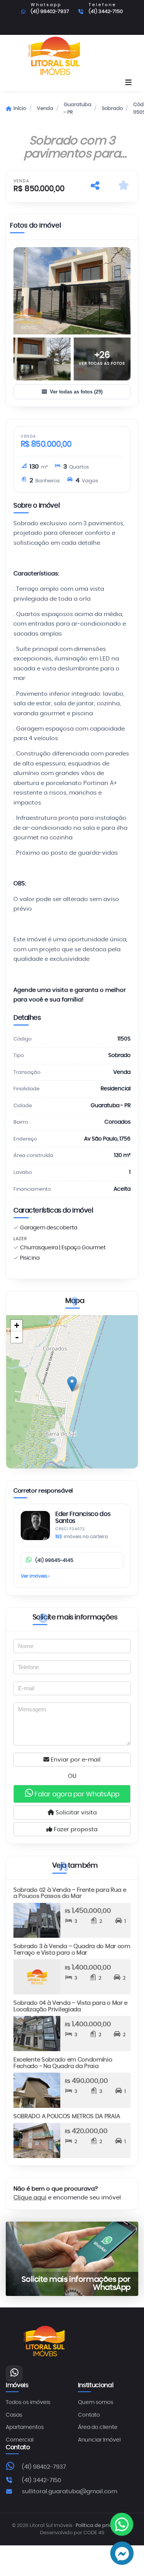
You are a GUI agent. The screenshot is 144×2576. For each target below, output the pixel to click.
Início (20, 109)
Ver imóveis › (35, 1576)
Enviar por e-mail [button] (75, 1760)
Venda (45, 109)
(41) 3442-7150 (106, 12)
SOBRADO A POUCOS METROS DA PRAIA (67, 2116)
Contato (89, 2415)
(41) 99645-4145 (54, 1561)
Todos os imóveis (28, 2402)
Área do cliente (98, 2427)
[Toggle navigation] (128, 83)
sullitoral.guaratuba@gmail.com (70, 2492)
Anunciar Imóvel (99, 2440)
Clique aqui (30, 2198)
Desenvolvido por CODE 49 (72, 2533)
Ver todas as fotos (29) (76, 392)
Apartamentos (25, 2427)
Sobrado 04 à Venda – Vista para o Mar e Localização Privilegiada (70, 2006)
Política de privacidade (104, 2526)
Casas (14, 2415)
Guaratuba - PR (78, 109)
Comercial (20, 2440)
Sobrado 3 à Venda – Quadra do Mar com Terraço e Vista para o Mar (72, 1950)
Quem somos (96, 2402)
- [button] (17, 1337)
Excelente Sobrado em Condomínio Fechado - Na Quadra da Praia (63, 2063)
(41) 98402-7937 (50, 12)
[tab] (36, 227)
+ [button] (17, 1325)
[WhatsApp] (14, 2374)
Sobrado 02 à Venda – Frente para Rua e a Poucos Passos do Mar (70, 1893)
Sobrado (112, 109)
